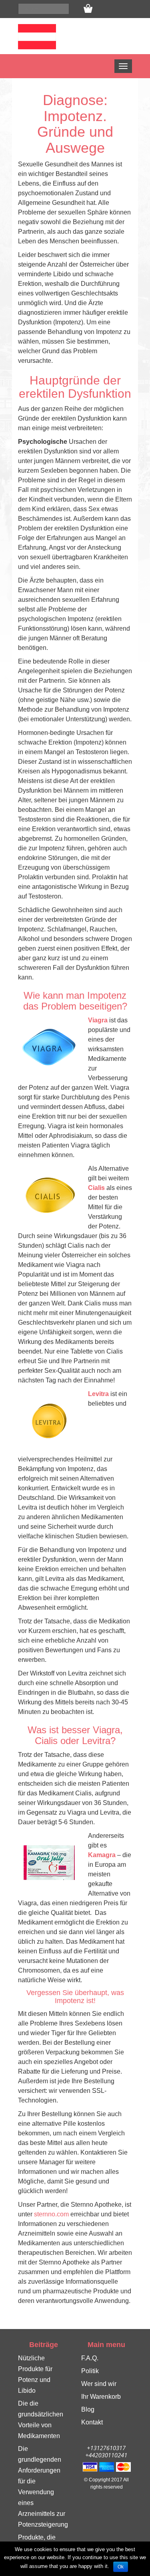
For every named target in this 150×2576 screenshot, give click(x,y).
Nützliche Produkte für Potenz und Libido (35, 2374)
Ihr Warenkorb (101, 2397)
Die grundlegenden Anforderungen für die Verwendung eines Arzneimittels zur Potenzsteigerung (43, 2487)
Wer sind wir (99, 2384)
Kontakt (92, 2422)
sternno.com (51, 2214)
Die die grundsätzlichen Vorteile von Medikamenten (41, 2420)
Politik (90, 2371)
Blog (88, 2409)
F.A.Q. (90, 2358)
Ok (121, 2567)
